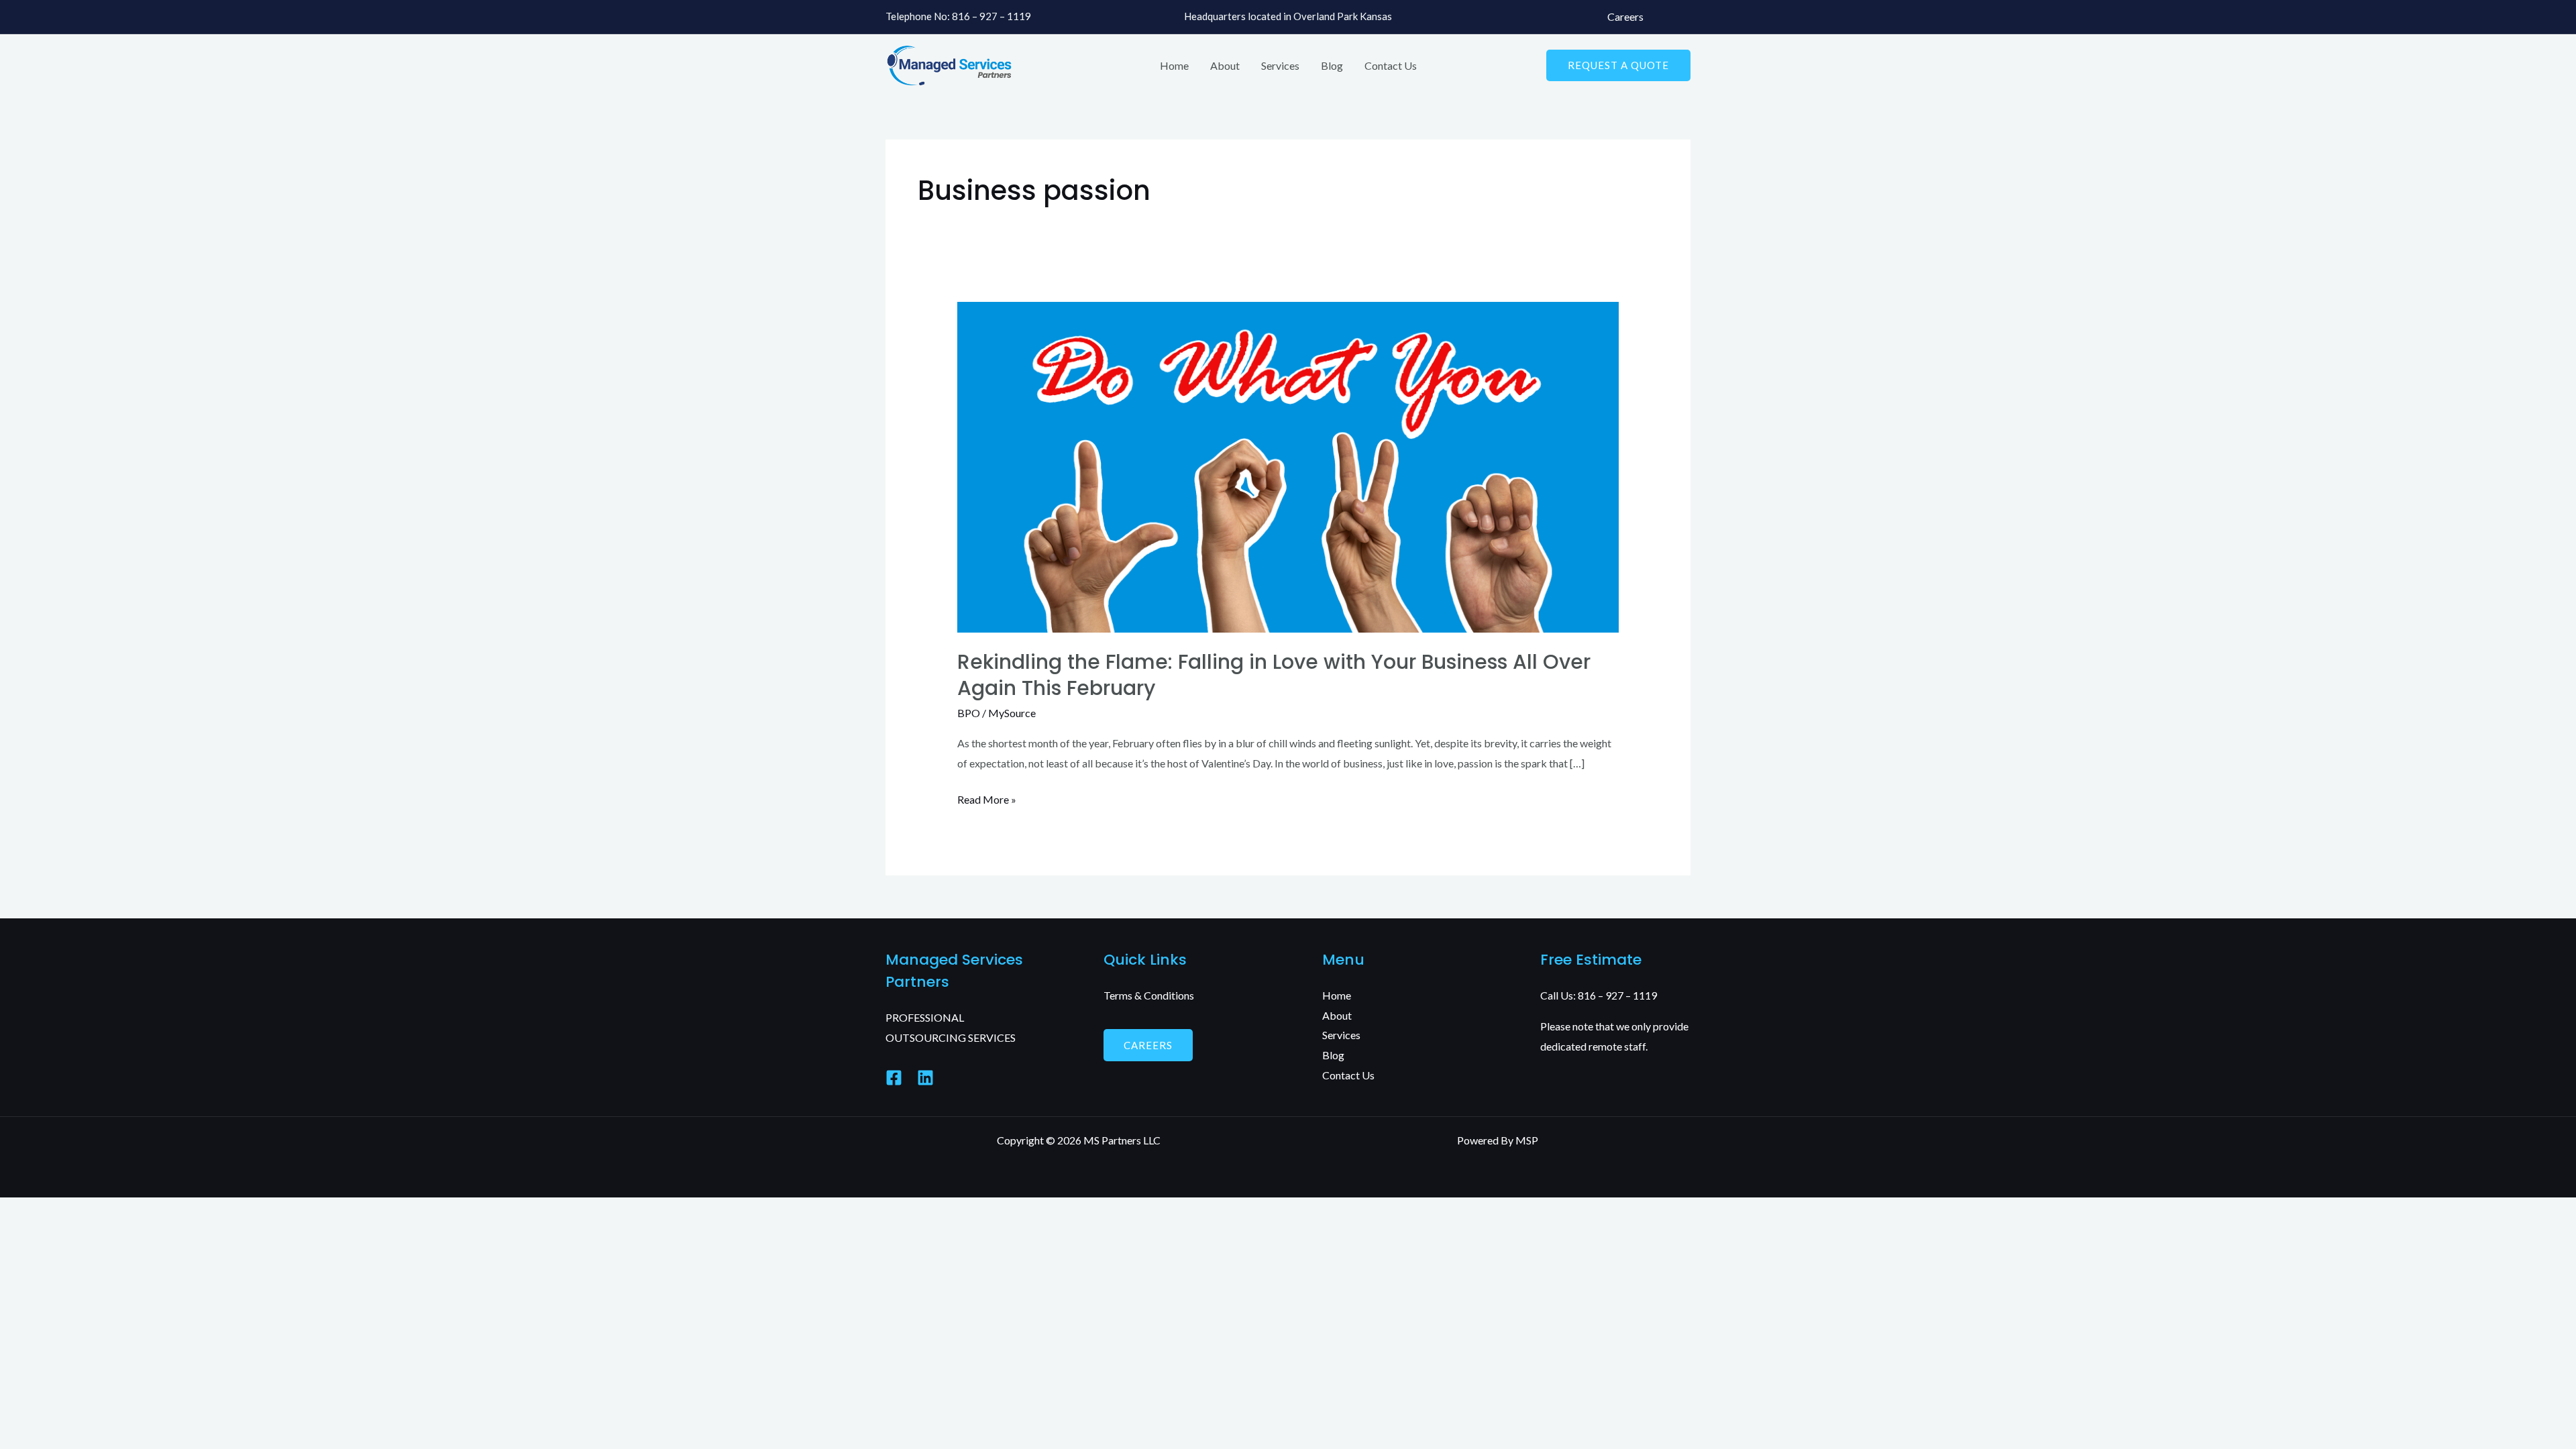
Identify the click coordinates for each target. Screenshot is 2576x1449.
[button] (1618, 65)
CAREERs (1148, 1045)
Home (1174, 65)
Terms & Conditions (1149, 995)
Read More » (987, 798)
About (1225, 65)
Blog (1332, 65)
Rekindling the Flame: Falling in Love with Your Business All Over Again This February (1274, 675)
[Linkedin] (925, 1078)
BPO (969, 713)
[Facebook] (894, 1078)
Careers (1625, 16)
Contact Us (1391, 65)
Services (1280, 65)
